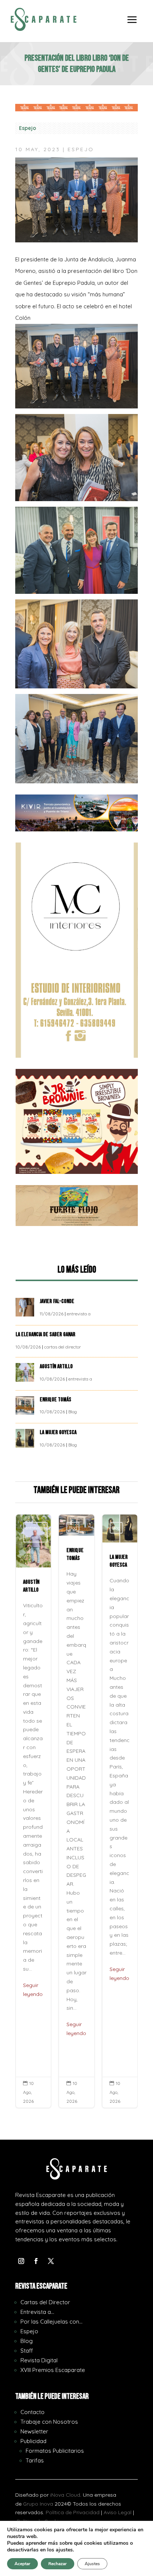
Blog (73, 1412)
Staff (27, 2351)
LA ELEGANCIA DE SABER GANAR (46, 1335)
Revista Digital (39, 2360)
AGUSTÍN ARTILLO (57, 1367)
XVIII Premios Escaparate (53, 2370)
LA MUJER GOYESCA (59, 1432)
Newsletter (34, 2431)
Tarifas (35, 2460)
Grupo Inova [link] (39, 2504)
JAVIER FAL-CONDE (57, 1301)
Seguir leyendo (33, 2029)
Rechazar (58, 2564)
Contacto (32, 2412)
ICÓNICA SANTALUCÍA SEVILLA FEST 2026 (120, 1811)
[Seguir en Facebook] (36, 2261)
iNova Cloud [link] (65, 2495)
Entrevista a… (37, 2312)
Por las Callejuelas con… (51, 2322)
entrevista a (79, 1314)
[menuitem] (132, 25)
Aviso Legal (118, 2512)
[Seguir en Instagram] (21, 2261)
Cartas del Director (45, 2302)
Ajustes (92, 2564)
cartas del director (63, 1347)
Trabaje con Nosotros (49, 2422)
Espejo (27, 128)
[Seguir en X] (51, 2261)
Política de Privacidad (73, 2512)
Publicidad (33, 2441)
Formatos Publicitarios (55, 2451)
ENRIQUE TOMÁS (56, 1400)
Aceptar (22, 2564)
